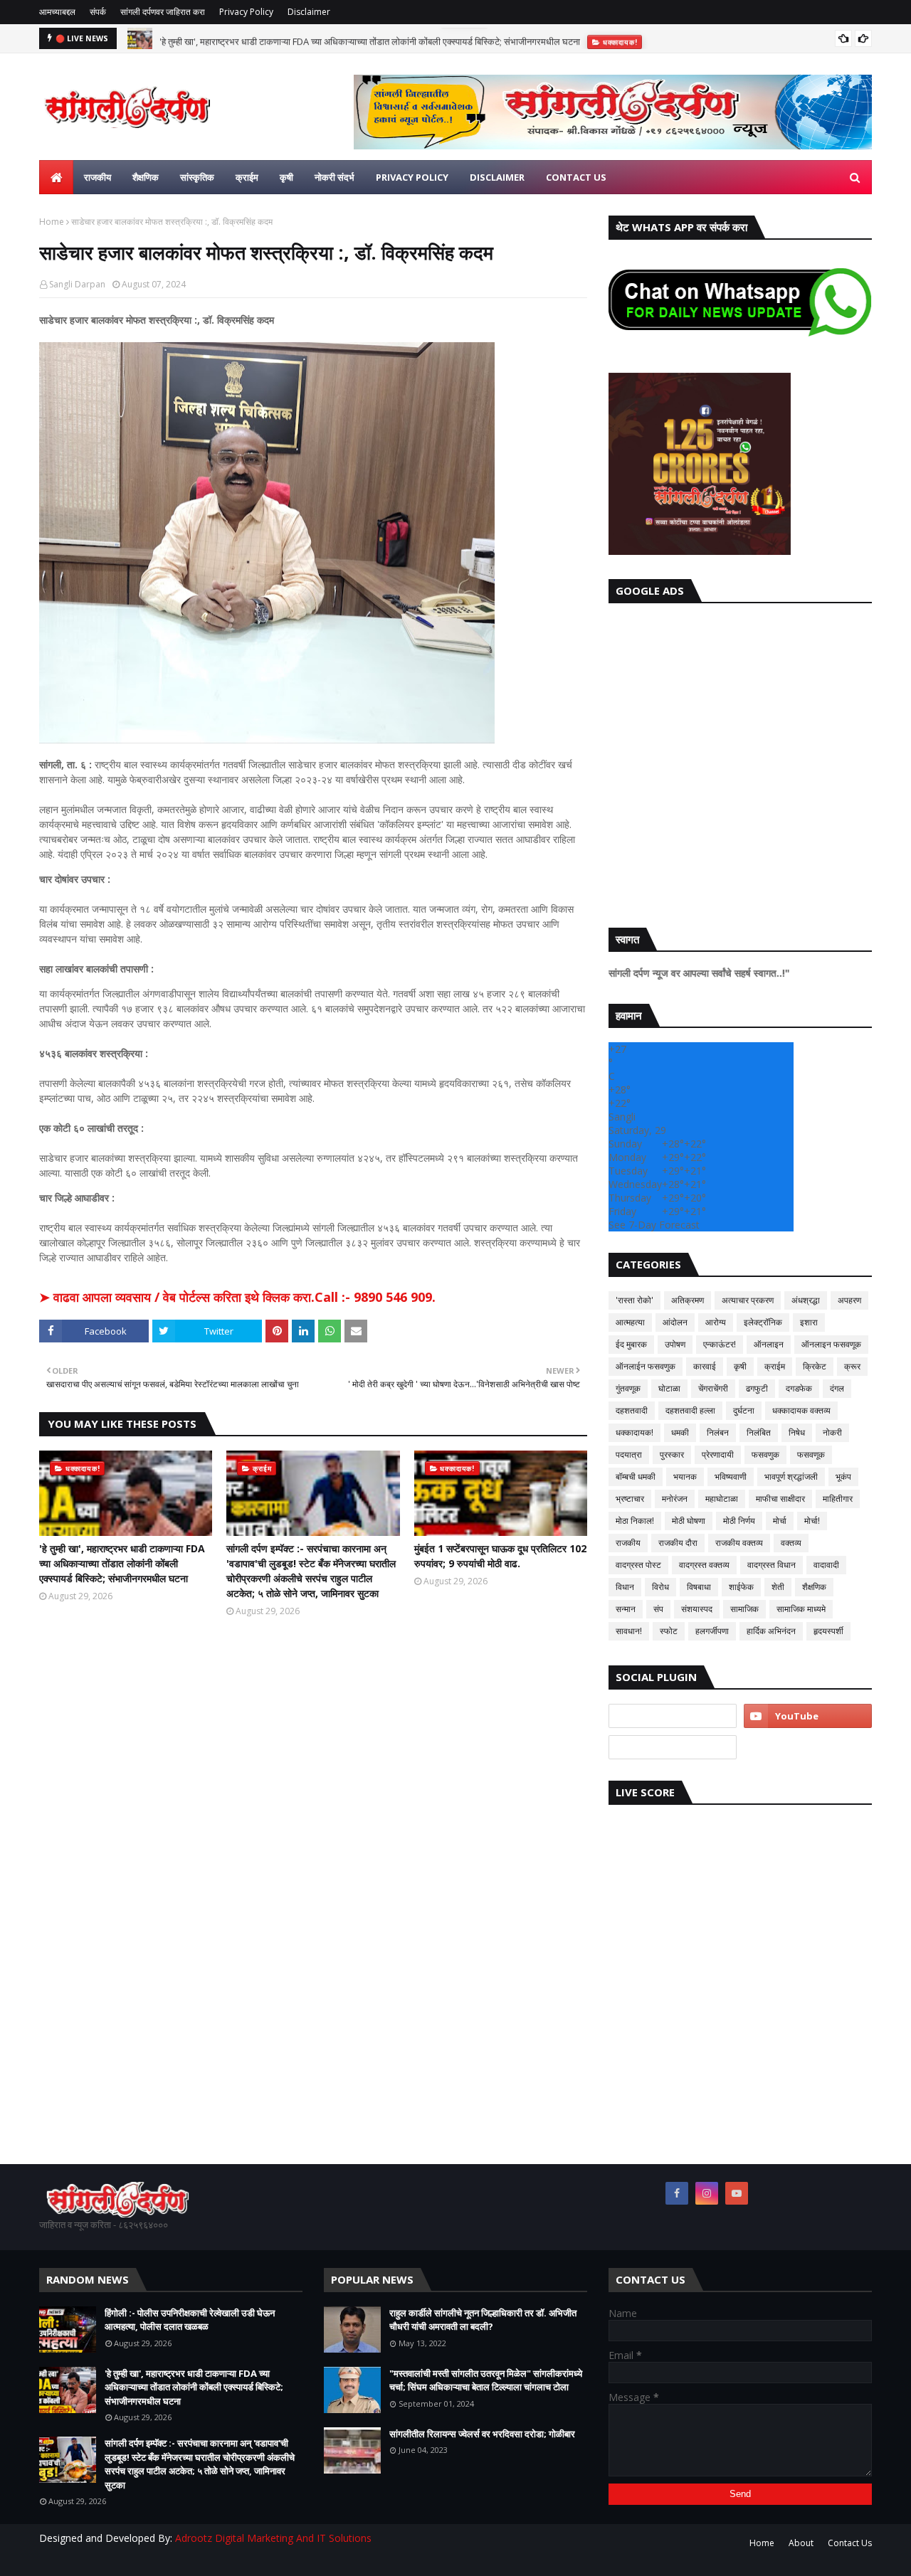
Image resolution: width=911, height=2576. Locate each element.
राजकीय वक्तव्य (739, 1543)
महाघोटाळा (722, 1499)
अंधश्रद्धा (806, 1300)
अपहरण (849, 1300)
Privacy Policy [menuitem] (412, 177)
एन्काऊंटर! (720, 1344)
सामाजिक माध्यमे (801, 1609)
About (801, 2543)
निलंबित (759, 1432)
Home (52, 222)
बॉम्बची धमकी (636, 1477)
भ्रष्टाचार (630, 1499)
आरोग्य (716, 1322)
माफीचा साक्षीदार (780, 1499)
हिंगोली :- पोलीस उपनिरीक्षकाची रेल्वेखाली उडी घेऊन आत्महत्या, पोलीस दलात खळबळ (190, 2320)
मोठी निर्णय (739, 1521)
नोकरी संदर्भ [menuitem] (335, 177)
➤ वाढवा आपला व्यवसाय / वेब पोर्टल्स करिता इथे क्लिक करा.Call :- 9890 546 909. (237, 1297)
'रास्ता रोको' (634, 1300)
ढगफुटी (757, 1388)
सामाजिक (744, 1609)
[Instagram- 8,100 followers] (673, 1716)
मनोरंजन (675, 1499)
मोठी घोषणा (689, 1521)
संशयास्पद (697, 1609)
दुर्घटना (744, 1410)
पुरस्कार (672, 1454)
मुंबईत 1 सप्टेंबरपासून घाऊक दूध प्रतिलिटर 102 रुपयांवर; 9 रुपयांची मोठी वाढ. (500, 1556)
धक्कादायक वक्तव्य (801, 1410)
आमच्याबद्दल (57, 12)
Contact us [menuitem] (576, 177)
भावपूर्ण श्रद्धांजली (791, 1477)
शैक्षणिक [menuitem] (146, 177)
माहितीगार (838, 1499)
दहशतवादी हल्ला (690, 1410)
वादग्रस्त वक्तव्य (704, 1565)
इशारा (809, 1322)
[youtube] (808, 1716)
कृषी (740, 1366)
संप (658, 1609)
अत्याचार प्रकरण (748, 1300)
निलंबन (718, 1432)
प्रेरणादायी (718, 1454)
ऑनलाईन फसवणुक (646, 1366)
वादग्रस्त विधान (772, 1565)
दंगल (837, 1388)
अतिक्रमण (688, 1300)
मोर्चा (780, 1521)
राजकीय (628, 1543)
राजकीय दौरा (678, 1543)
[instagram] (707, 2193)
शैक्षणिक (814, 1587)
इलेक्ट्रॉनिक (763, 1322)
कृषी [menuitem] (286, 177)
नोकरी (832, 1432)
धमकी (680, 1432)
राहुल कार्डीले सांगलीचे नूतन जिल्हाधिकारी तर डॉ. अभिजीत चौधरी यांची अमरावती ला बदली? (483, 2320)
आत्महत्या (630, 1322)
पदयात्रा (629, 1454)
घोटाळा (669, 1388)
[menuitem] (56, 177)
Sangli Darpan (77, 284)
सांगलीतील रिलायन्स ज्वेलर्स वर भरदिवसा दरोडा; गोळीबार (482, 2434)
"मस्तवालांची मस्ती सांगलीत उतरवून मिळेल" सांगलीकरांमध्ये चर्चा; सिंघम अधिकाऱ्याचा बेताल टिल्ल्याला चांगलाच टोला (486, 2380)
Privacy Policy (246, 12)
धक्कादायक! (634, 1432)
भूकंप (843, 1477)
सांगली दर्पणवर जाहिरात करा (163, 12)
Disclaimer (309, 12)
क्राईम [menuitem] (247, 177)
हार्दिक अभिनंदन (771, 1631)
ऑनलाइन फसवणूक (831, 1344)
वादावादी (826, 1565)
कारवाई (705, 1366)
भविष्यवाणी (731, 1477)
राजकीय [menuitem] (98, 177)
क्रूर (852, 1366)
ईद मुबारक (631, 1344)
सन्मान (626, 1609)
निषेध (797, 1432)
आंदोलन (675, 1322)
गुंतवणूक (628, 1388)
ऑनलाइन (769, 1344)
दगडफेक (799, 1388)
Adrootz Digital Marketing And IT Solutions (273, 2538)
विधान (625, 1587)
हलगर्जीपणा (712, 1631)
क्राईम (775, 1366)
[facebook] (677, 2193)
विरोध (660, 1587)
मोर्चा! (812, 1521)
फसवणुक (765, 1454)
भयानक (685, 1477)
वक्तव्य (791, 1543)
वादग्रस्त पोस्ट (638, 1565)
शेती (778, 1587)
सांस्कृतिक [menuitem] (197, 177)
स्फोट (669, 1631)
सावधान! (629, 1631)
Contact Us (850, 2543)
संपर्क (98, 12)
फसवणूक (811, 1454)
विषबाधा (699, 1587)
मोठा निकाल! (635, 1521)
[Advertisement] (740, 762)
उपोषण (675, 1344)
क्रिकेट (815, 1366)
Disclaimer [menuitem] (497, 177)
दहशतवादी (632, 1410)
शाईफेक (741, 1587)
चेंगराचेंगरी (713, 1388)
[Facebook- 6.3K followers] (673, 1747)
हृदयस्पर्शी (828, 1631)
